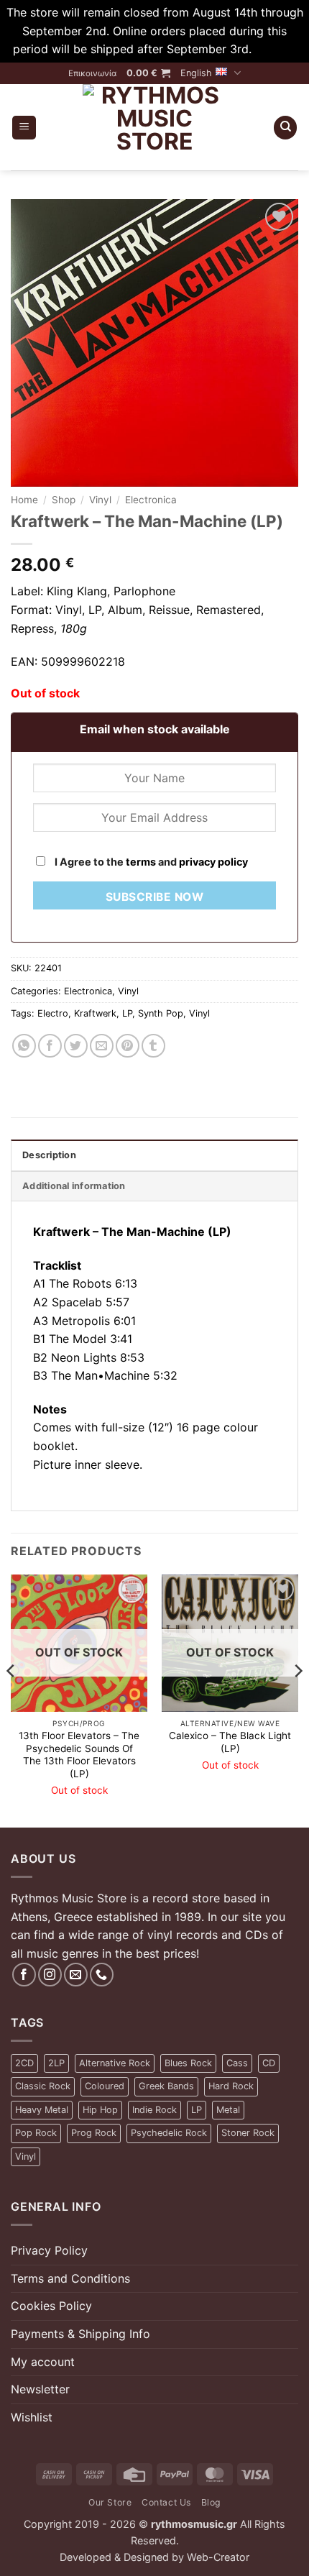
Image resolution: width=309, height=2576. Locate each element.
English (196, 73)
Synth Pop (161, 1013)
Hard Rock (231, 2086)
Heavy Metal (42, 2110)
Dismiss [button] (276, 49)
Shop (64, 500)
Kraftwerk (95, 1013)
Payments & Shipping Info (80, 2334)
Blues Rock (188, 2063)
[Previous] (11, 1700)
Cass (237, 2063)
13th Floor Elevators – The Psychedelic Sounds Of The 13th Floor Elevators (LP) (79, 1755)
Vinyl (100, 500)
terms (141, 862)
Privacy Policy (49, 2250)
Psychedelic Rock (169, 2133)
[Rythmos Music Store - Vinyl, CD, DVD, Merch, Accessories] (154, 127)
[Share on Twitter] (76, 1046)
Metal (228, 2110)
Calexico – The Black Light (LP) (230, 1742)
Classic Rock (43, 2086)
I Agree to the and (150, 862)
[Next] (298, 1700)
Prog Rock (94, 2133)
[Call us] (102, 1975)
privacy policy (213, 862)
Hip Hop (100, 2110)
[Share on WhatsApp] (24, 1046)
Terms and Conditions (70, 2278)
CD (269, 2063)
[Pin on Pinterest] (128, 1046)
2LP (56, 2063)
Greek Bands (166, 2086)
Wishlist (32, 2417)
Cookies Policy (51, 2306)
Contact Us (166, 2502)
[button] (148, 73)
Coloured (105, 2086)
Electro (53, 1013)
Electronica (151, 500)
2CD (24, 2063)
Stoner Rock (248, 2133)
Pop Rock (36, 2133)
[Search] (285, 128)
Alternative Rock (115, 2063)
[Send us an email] (76, 1975)
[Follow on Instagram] (50, 1975)
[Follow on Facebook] (24, 1975)
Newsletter (40, 2389)
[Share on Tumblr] (153, 1046)
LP (127, 1013)
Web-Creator (218, 2557)
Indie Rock (154, 2110)
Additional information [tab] (74, 1186)
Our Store (110, 2502)
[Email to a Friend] (102, 1046)
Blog (211, 2502)
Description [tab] (49, 1155)
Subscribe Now (154, 897)
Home (24, 500)
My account (43, 2362)
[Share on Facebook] (50, 1046)
